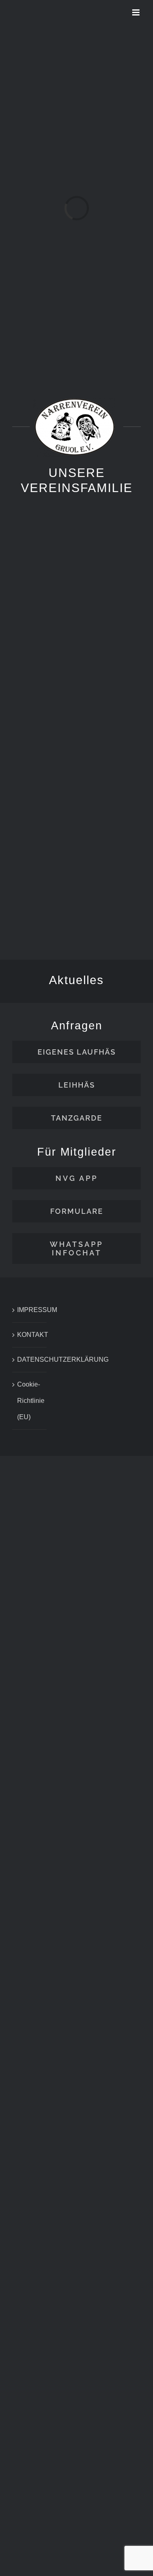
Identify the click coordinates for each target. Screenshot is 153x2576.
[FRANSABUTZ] (116, 571)
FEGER (38, 753)
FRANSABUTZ (120, 617)
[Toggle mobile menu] (136, 12)
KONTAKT (30, 1335)
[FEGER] (38, 707)
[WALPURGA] (116, 707)
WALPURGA (116, 753)
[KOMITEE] (38, 571)
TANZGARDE (40, 888)
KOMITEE (38, 617)
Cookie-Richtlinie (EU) (30, 1401)
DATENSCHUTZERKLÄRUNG (30, 1359)
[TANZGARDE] (38, 843)
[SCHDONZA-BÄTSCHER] (116, 843)
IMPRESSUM (30, 1310)
